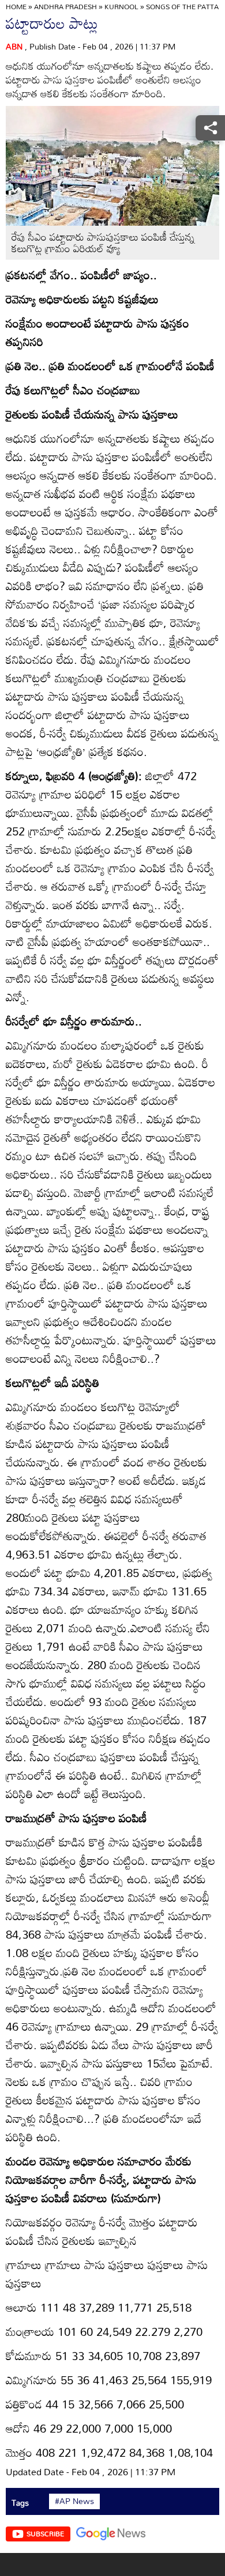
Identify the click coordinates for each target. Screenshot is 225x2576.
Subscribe (45, 2533)
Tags (20, 2503)
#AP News (74, 2501)
